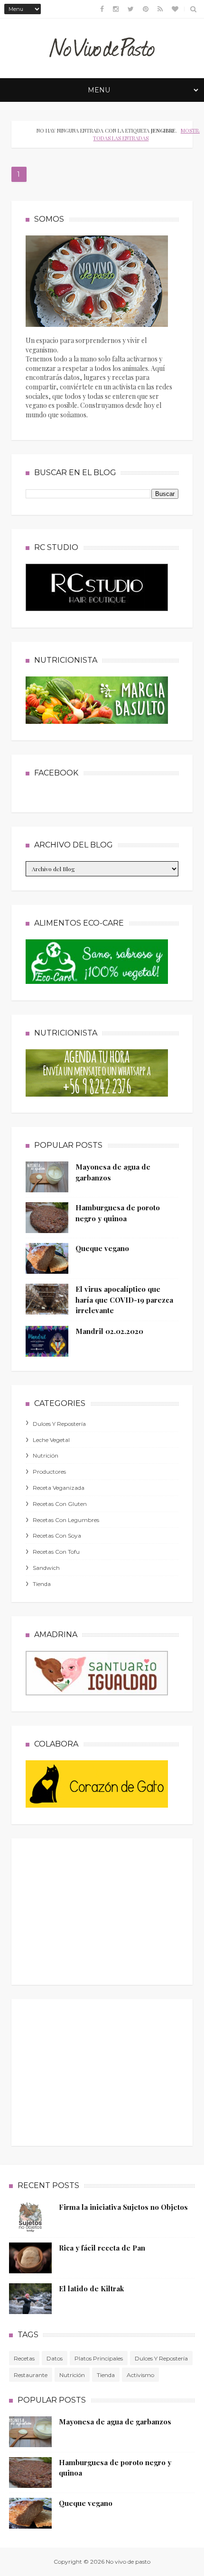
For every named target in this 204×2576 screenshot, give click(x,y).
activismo (140, 2375)
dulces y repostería (59, 1424)
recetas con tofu (56, 1552)
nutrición (46, 1455)
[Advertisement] (97, 1909)
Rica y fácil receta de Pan (102, 2248)
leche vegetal (51, 1440)
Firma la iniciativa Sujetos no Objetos (123, 2207)
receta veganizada (59, 1488)
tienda (42, 1584)
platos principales (99, 2358)
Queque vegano (102, 1248)
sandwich (46, 1568)
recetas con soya (57, 1536)
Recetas (24, 2358)
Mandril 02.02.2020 (109, 1331)
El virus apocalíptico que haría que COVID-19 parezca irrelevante (124, 1300)
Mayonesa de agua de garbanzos (115, 2422)
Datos (55, 2358)
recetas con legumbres (66, 1520)
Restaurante (31, 2375)
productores (49, 1472)
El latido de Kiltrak (91, 2288)
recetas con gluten (60, 1504)
